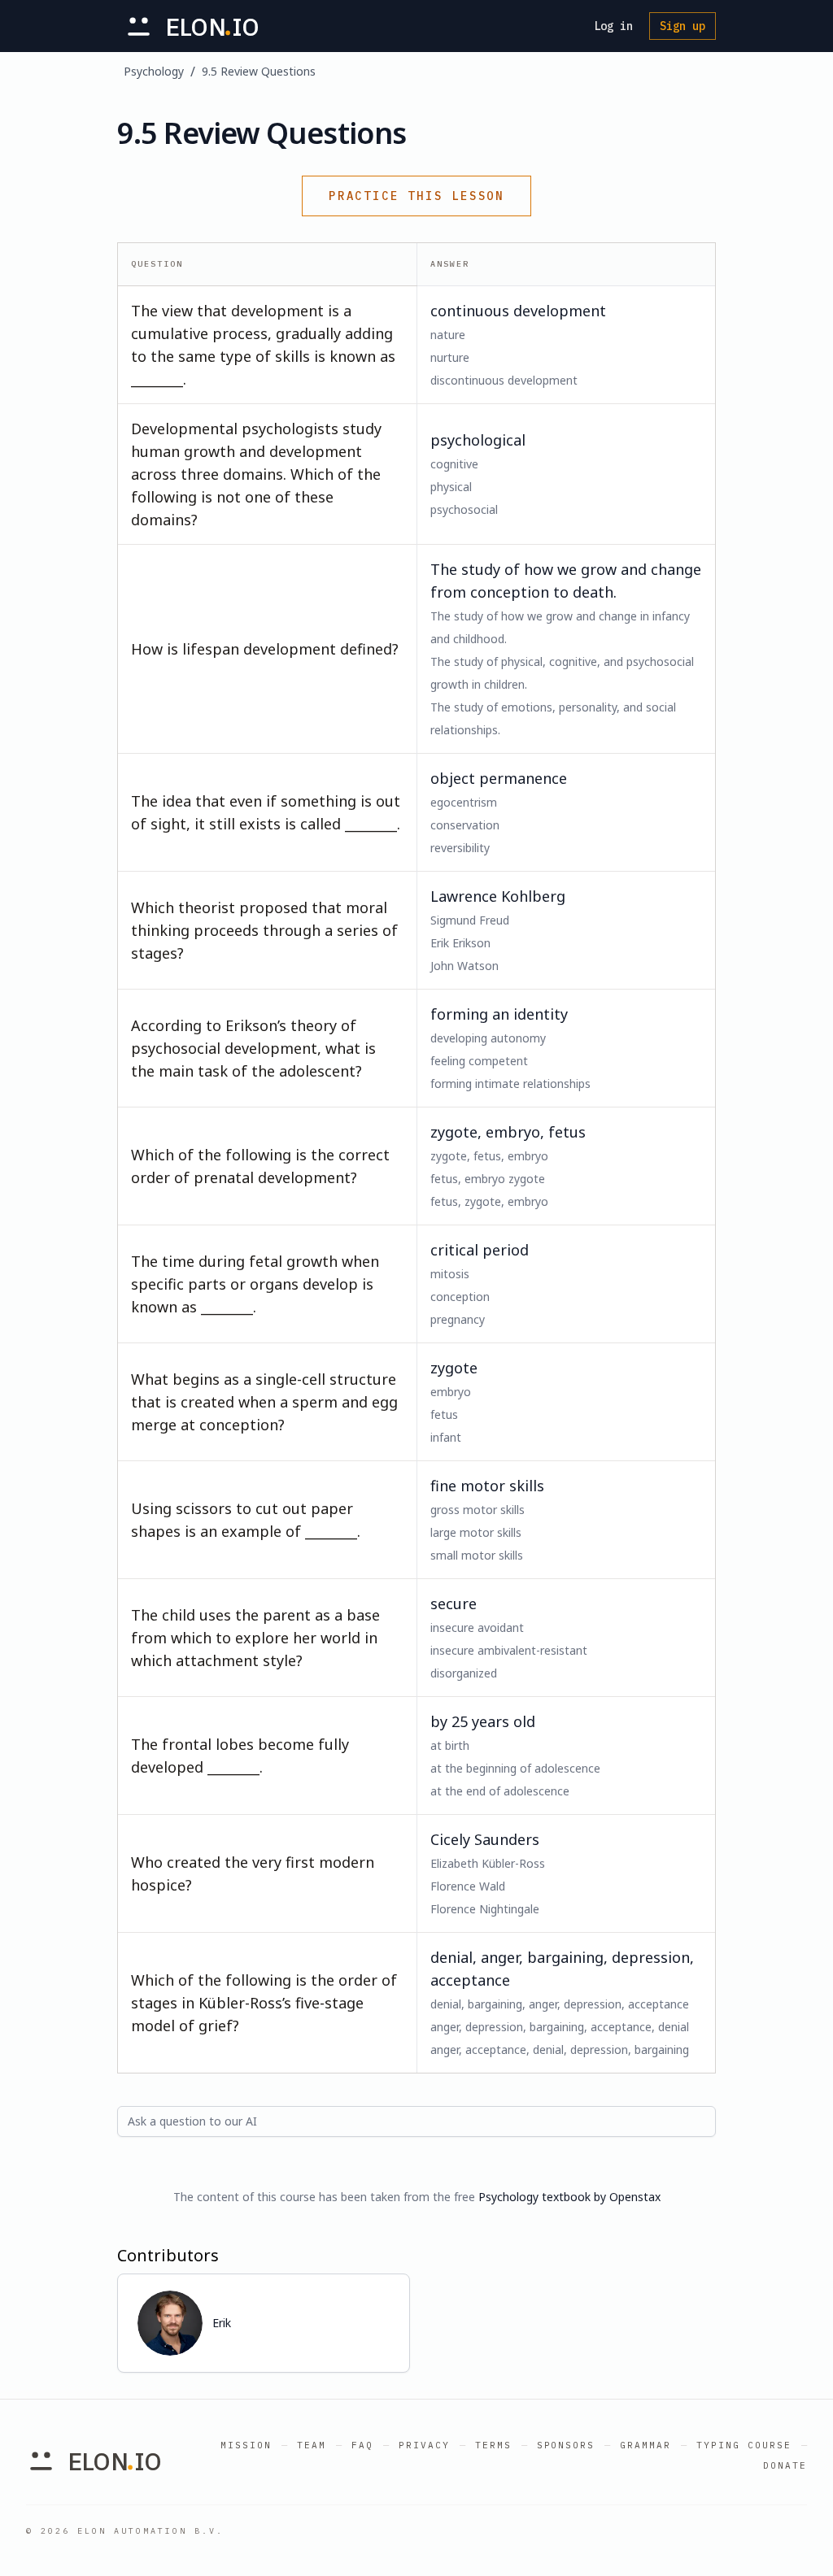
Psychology (154, 71)
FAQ (362, 2445)
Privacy (424, 2445)
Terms (493, 2445)
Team (312, 2445)
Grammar (645, 2445)
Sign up (683, 26)
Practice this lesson (416, 196)
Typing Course (744, 2445)
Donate (785, 2465)
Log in (613, 26)
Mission (246, 2445)
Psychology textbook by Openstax (569, 2197)
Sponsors (566, 2445)
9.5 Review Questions (259, 71)
